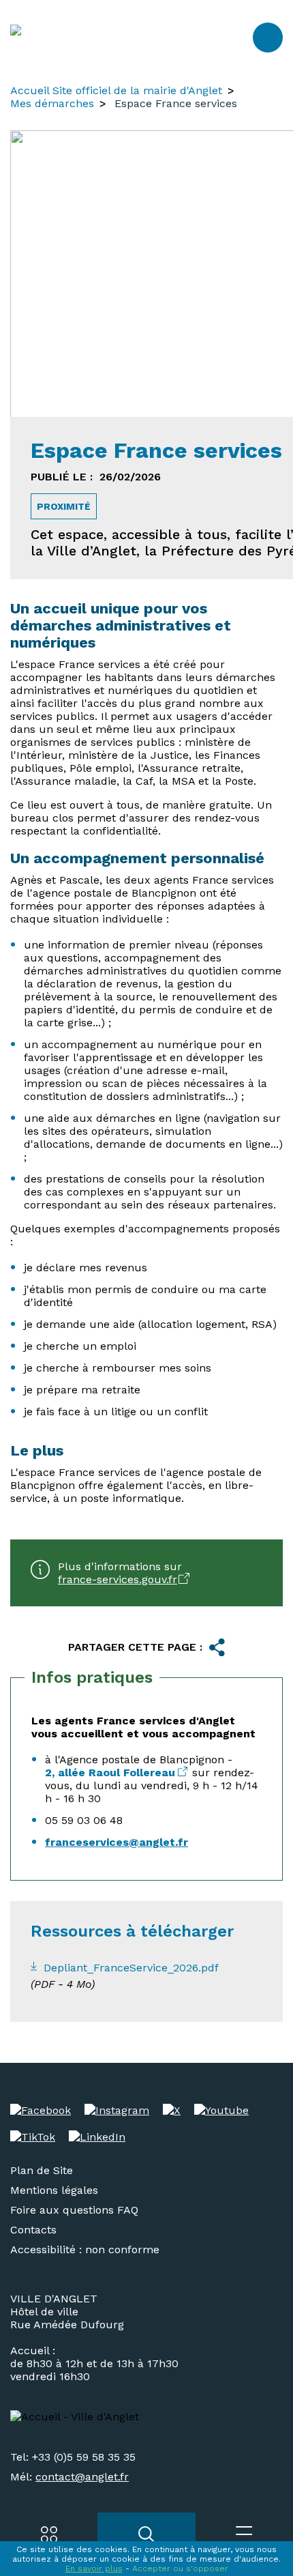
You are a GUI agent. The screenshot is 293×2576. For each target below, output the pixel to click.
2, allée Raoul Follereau (110, 1772)
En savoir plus (94, 2568)
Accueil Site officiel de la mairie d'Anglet (116, 90)
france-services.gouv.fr (118, 1579)
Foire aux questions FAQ (74, 2210)
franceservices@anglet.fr (117, 1842)
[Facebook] (41, 2110)
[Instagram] (117, 2110)
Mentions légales (54, 2190)
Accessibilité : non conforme (85, 2249)
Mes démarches (52, 103)
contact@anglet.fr (82, 2477)
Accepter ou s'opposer (180, 2568)
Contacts (33, 2230)
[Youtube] (221, 2110)
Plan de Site (42, 2170)
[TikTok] (33, 2137)
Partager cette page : (135, 1647)
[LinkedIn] (97, 2137)
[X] (172, 2110)
